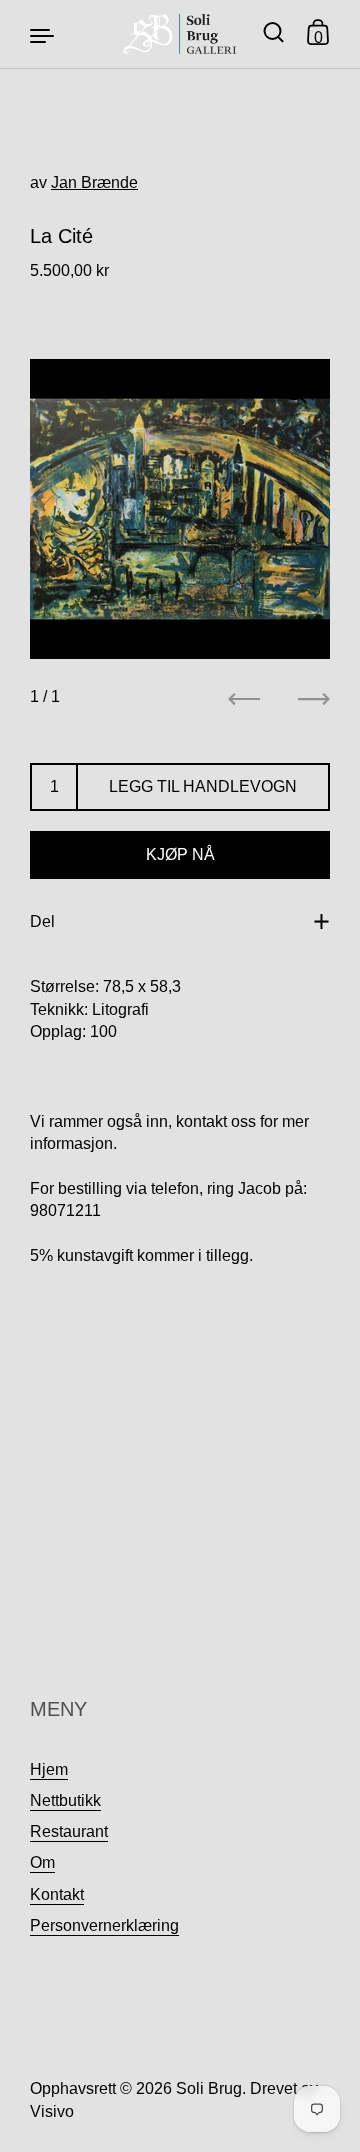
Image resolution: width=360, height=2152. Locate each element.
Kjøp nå (180, 854)
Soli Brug (209, 2088)
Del (42, 921)
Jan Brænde (94, 182)
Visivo (52, 2111)
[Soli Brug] (180, 34)
